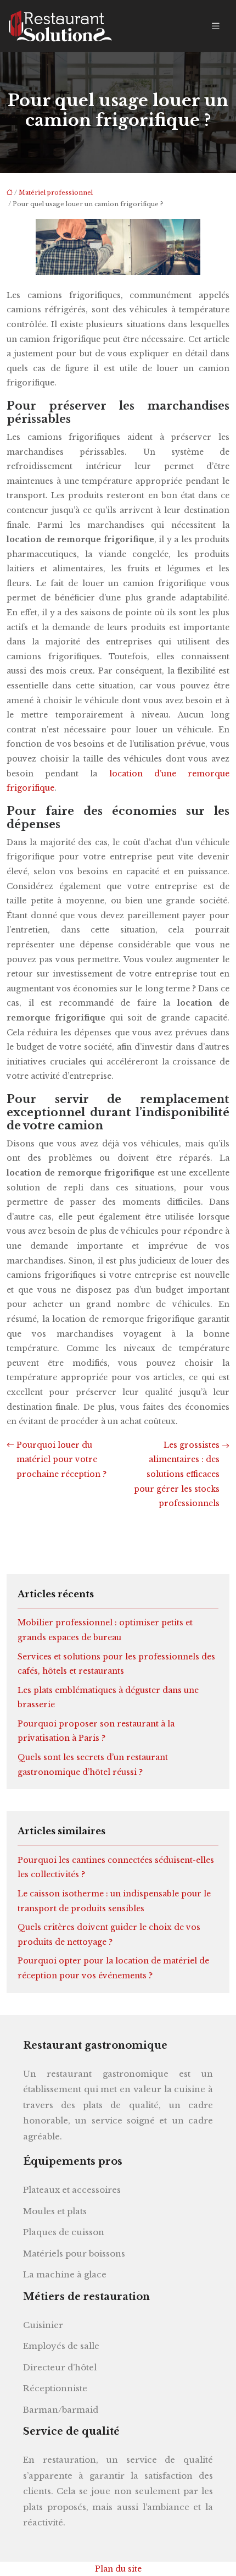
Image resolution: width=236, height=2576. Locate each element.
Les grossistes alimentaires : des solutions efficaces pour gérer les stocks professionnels (177, 1474)
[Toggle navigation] (216, 26)
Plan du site (118, 2569)
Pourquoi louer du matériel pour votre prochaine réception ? (61, 1460)
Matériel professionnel (56, 192)
